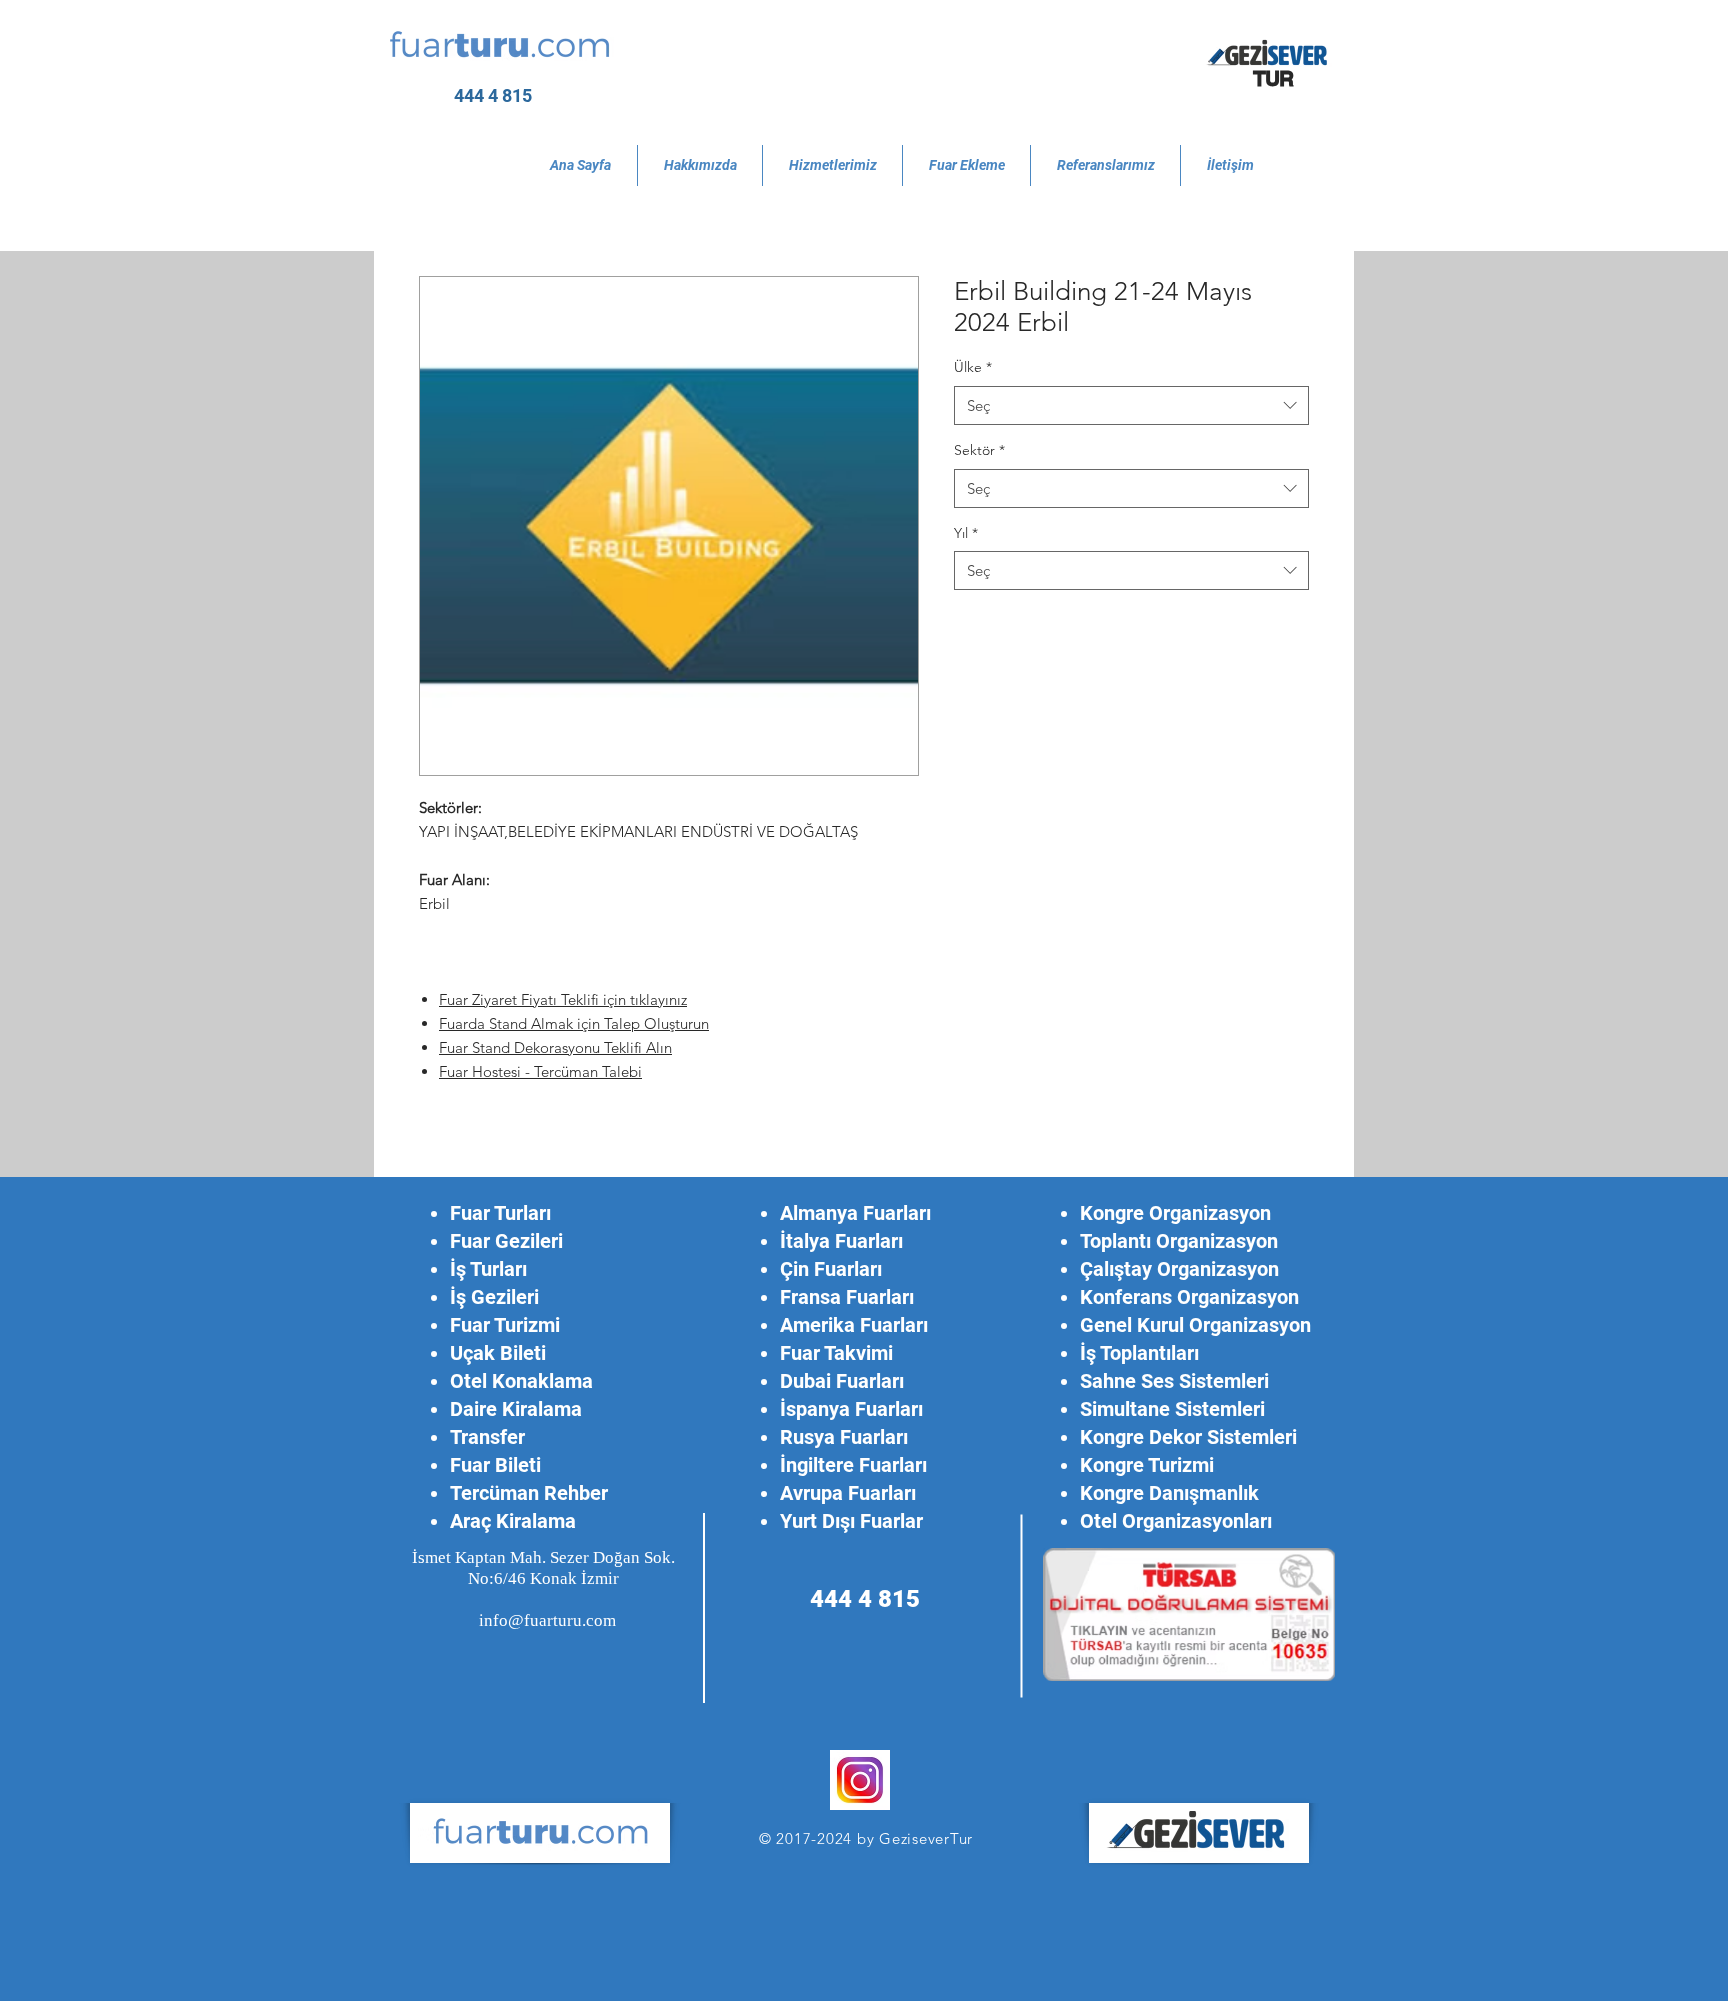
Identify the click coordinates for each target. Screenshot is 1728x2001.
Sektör (979, 450)
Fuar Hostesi (482, 1071)
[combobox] (1131, 405)
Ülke (973, 367)
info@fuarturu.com (547, 1620)
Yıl (966, 533)
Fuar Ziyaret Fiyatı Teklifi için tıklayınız (563, 999)
